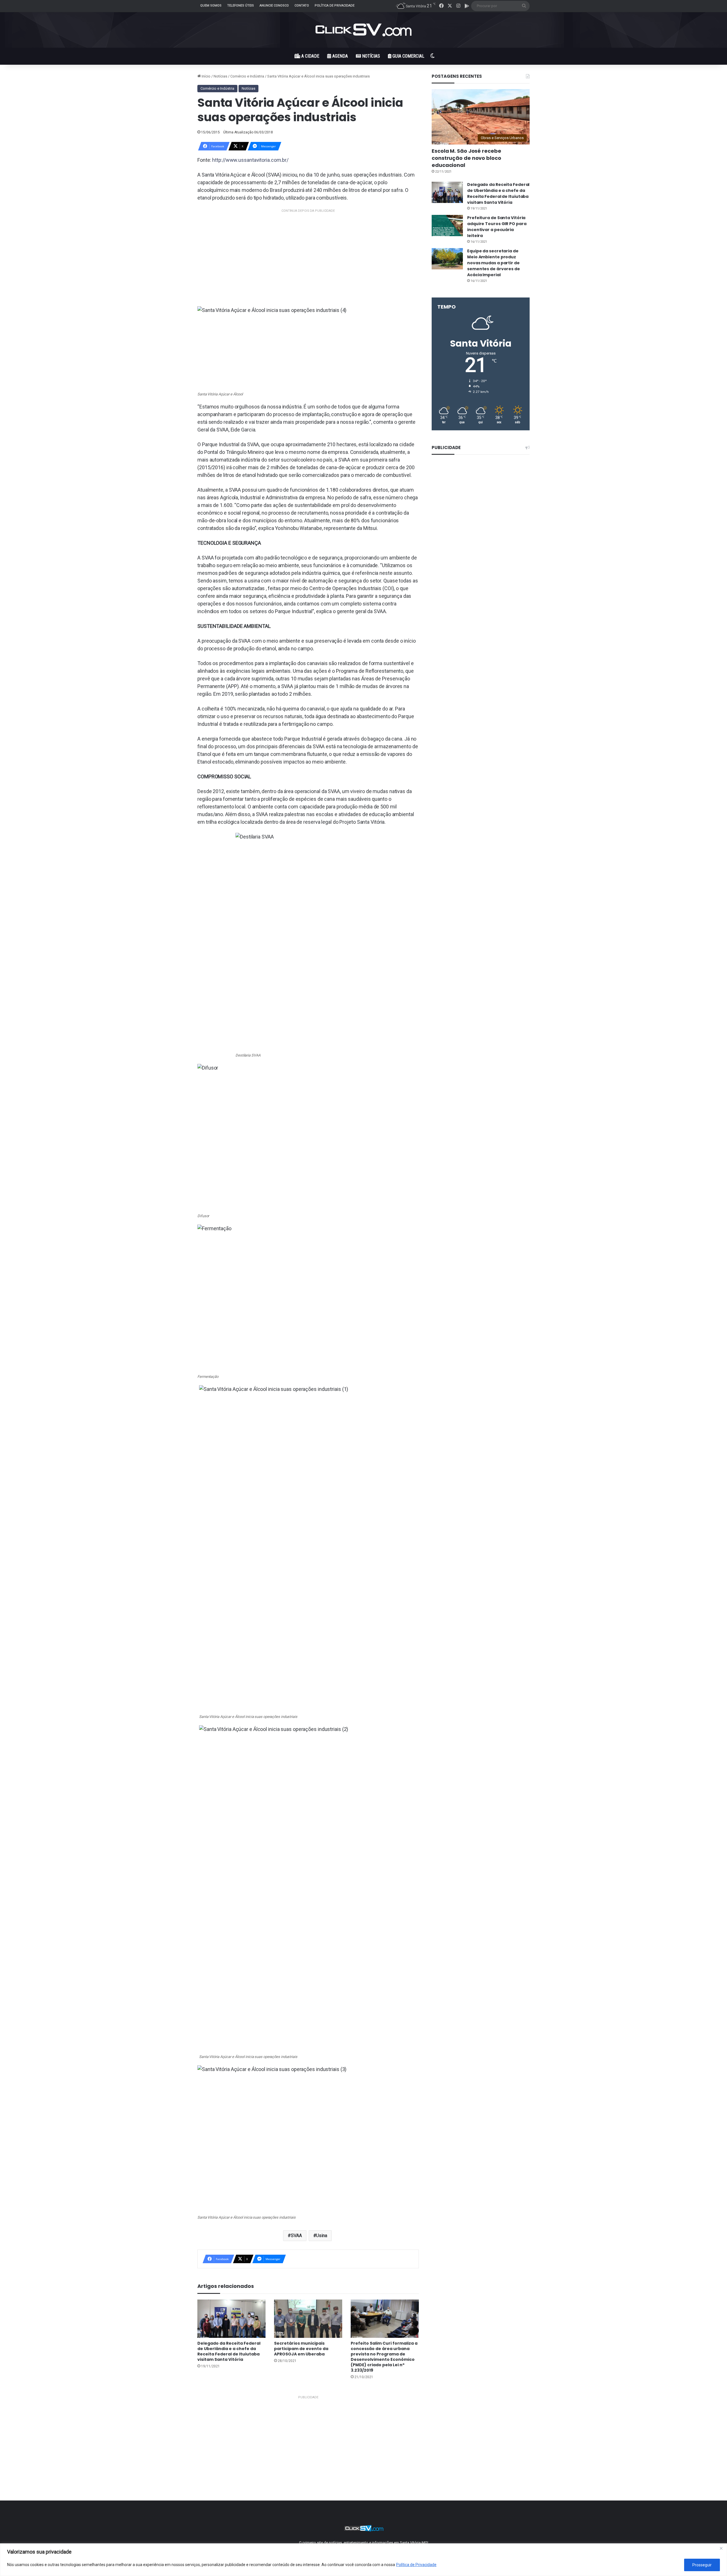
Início (206, 76)
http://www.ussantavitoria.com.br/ (250, 160)
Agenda (340, 56)
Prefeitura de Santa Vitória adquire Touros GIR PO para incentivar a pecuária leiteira (497, 227)
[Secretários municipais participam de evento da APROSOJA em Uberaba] (308, 2319)
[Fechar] (721, 2548)
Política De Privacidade (335, 6)
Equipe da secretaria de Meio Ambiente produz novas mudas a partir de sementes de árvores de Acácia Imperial (494, 263)
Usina (322, 2236)
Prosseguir (702, 2565)
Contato (302, 6)
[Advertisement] (308, 254)
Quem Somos (211, 6)
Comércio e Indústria (247, 76)
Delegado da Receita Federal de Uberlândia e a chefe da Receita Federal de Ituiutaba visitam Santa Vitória (229, 2351)
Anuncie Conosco (274, 6)
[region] (363, 2560)
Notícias (370, 56)
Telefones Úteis (241, 6)
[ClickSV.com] (363, 30)
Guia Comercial (408, 56)
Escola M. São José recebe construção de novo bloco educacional (466, 158)
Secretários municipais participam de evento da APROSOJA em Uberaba (301, 2349)
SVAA (296, 2236)
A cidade (310, 56)
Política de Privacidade (416, 2565)
